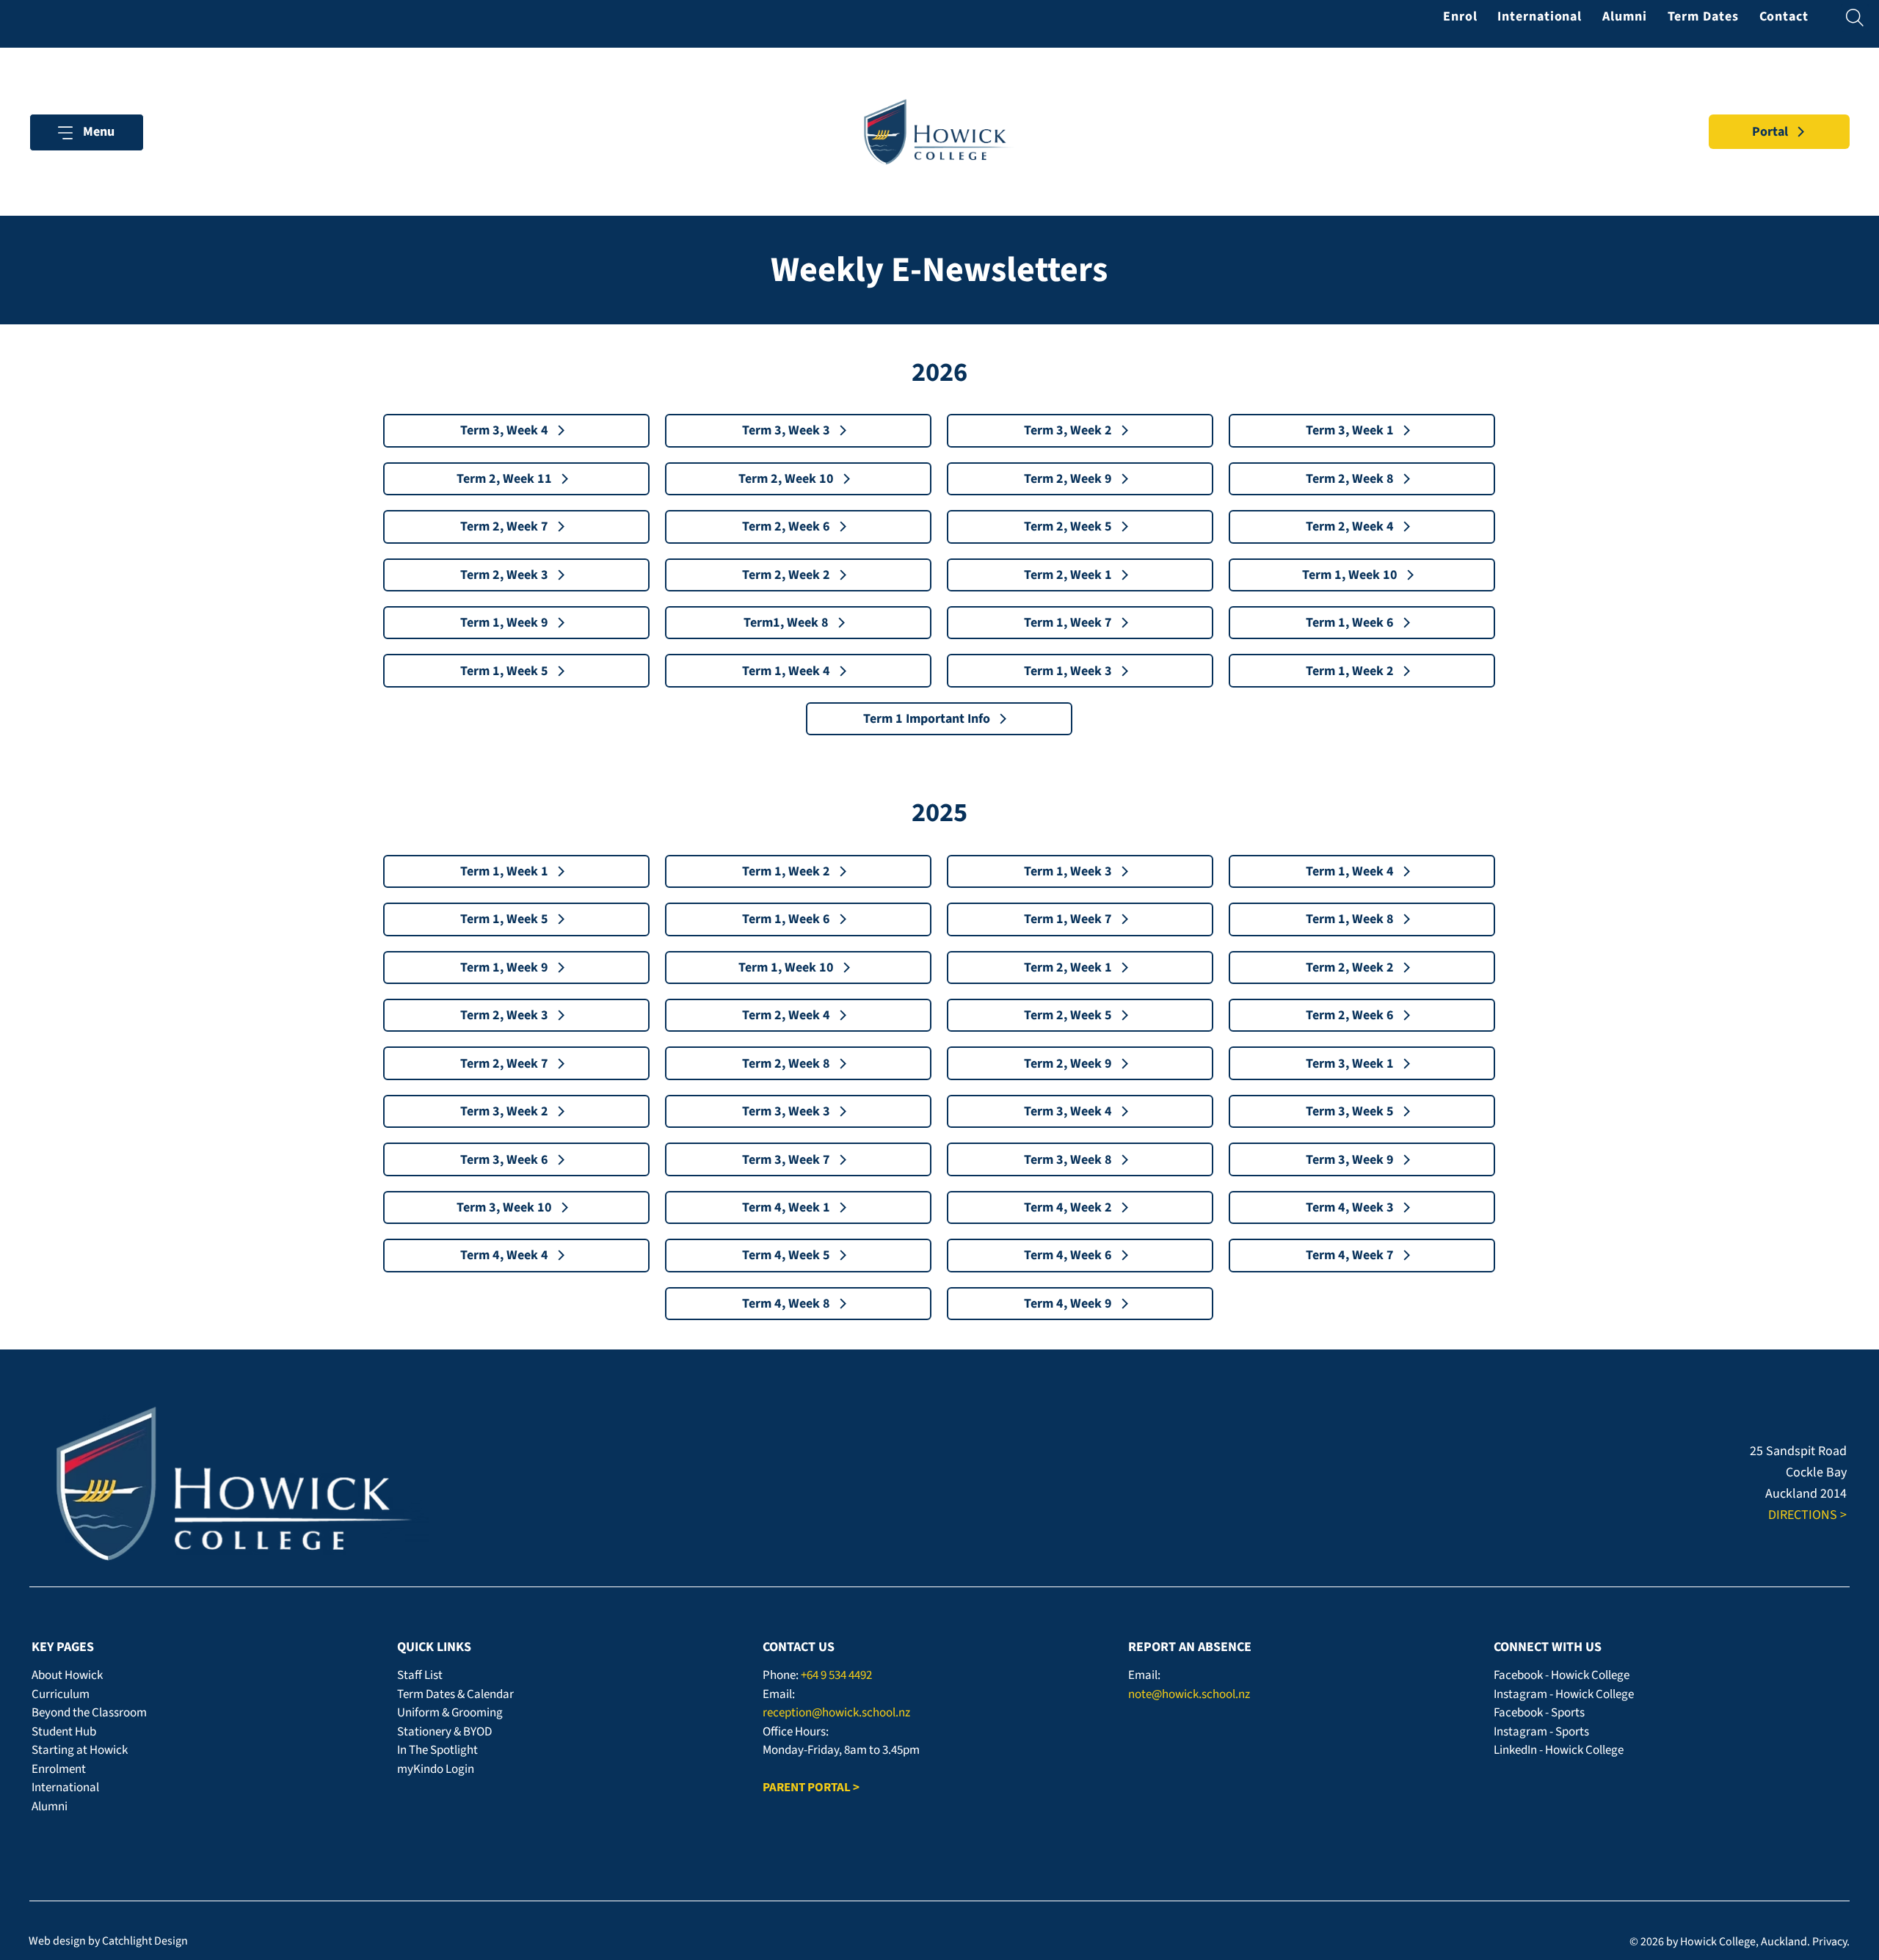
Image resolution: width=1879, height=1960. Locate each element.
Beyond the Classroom (89, 1713)
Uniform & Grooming (450, 1713)
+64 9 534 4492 (836, 1675)
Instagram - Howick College (1564, 1694)
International (65, 1788)
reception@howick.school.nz (836, 1713)
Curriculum (61, 1694)
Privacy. (1831, 1942)
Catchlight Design (145, 1941)
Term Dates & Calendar (455, 1694)
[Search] (1855, 18)
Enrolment (59, 1769)
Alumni (50, 1807)
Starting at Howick (80, 1750)
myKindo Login (436, 1769)
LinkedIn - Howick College (1559, 1750)
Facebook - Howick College (1562, 1675)
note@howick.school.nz (1189, 1694)
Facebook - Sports (1539, 1713)
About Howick (67, 1675)
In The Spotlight (437, 1750)
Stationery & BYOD (444, 1732)
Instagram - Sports (1541, 1732)
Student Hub (64, 1732)
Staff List (420, 1675)
